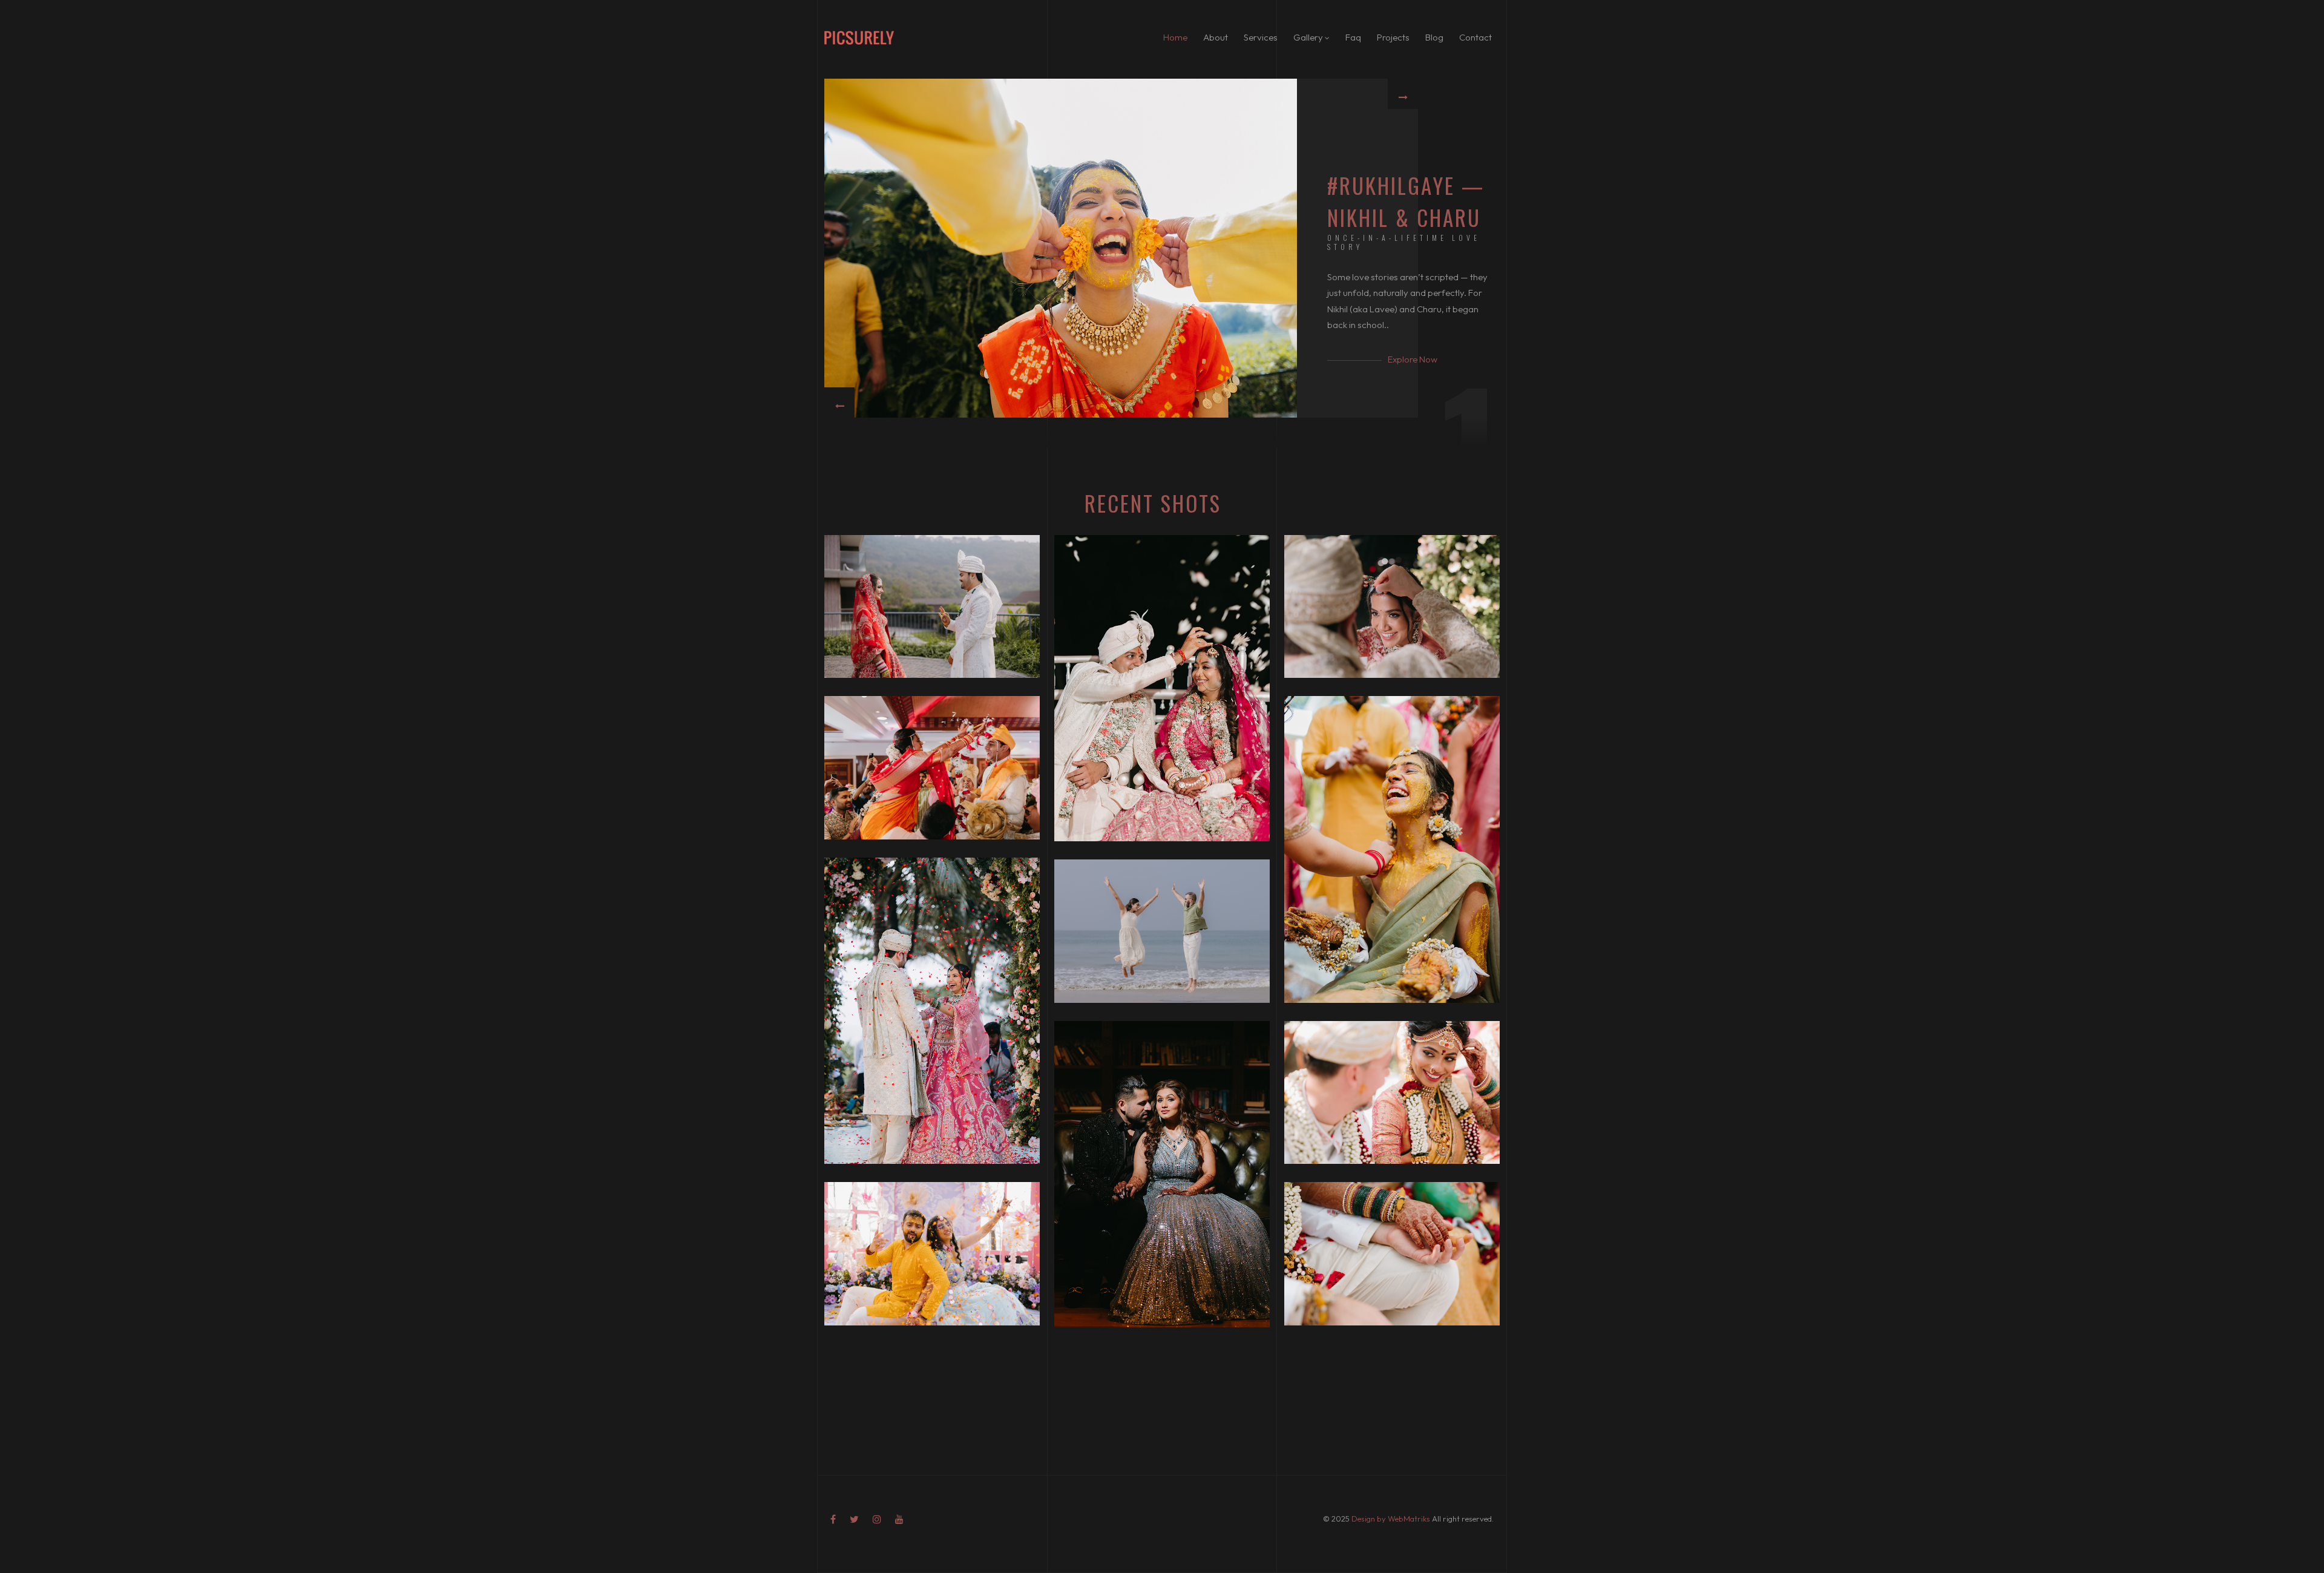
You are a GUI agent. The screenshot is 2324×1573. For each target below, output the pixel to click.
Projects (1393, 37)
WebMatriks (1409, 1519)
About (1216, 37)
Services (1261, 37)
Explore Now (1413, 359)
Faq (1353, 37)
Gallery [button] (1309, 37)
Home (1175, 37)
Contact (1475, 37)
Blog (1434, 37)
